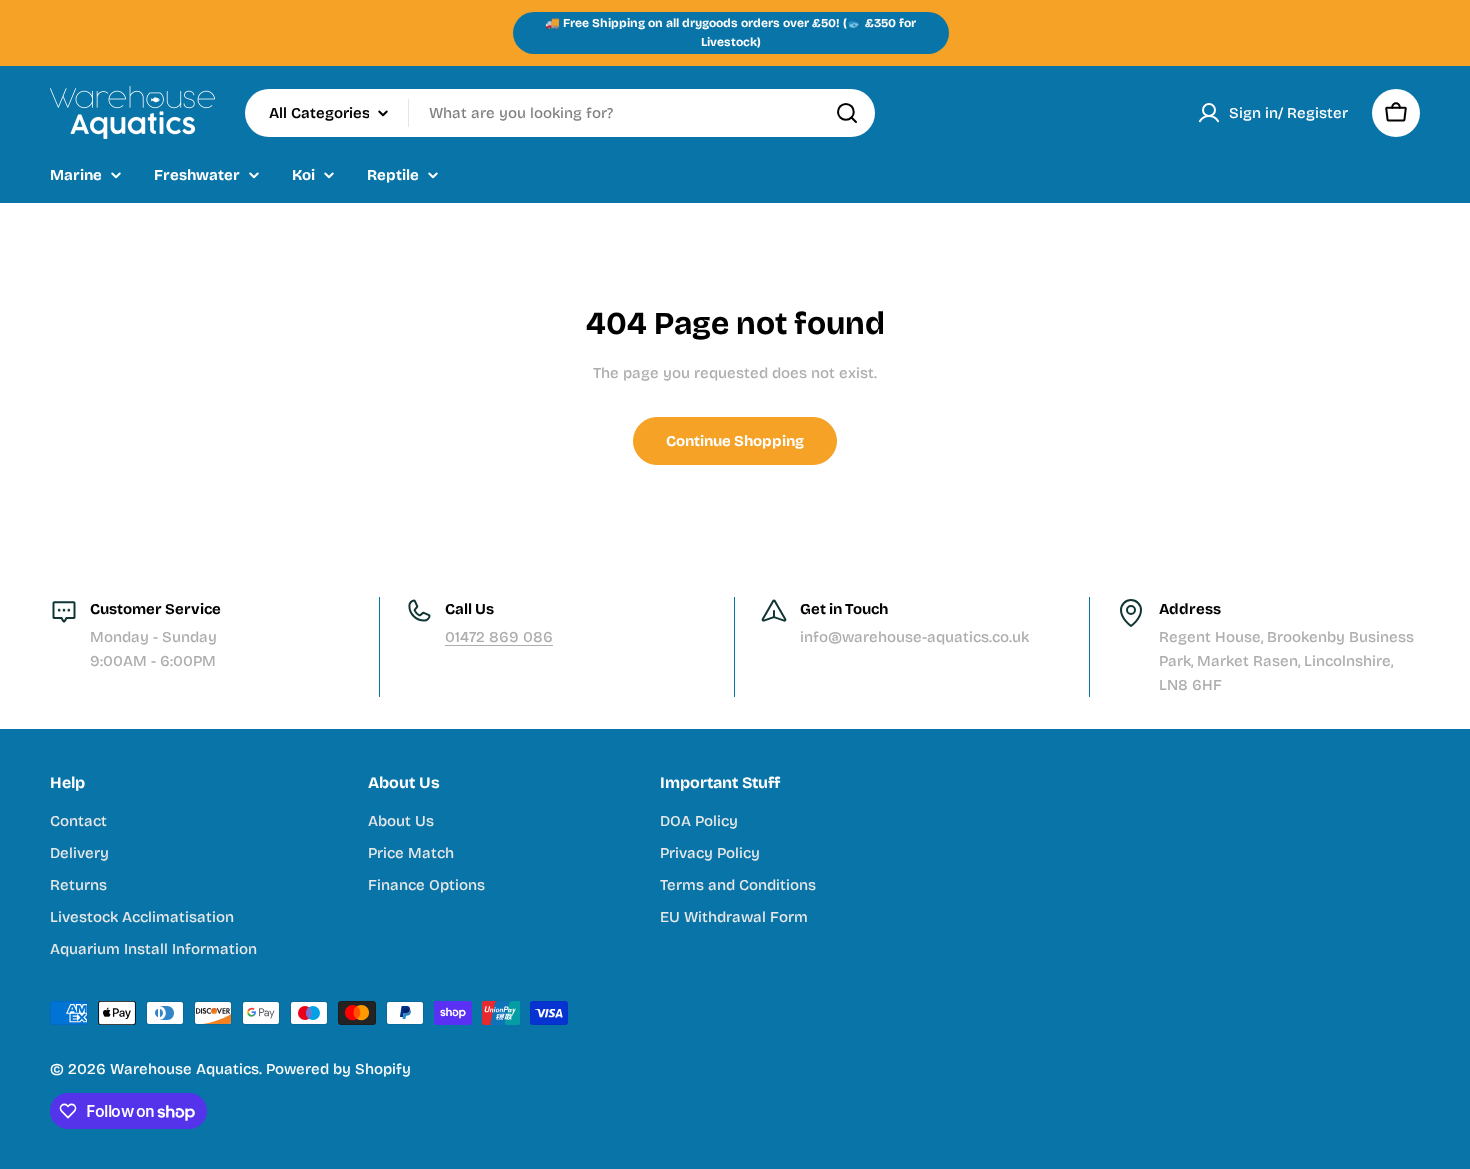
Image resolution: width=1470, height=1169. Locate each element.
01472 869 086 (499, 637)
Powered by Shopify (338, 1069)
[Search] (847, 113)
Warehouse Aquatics (184, 1069)
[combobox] (560, 113)
